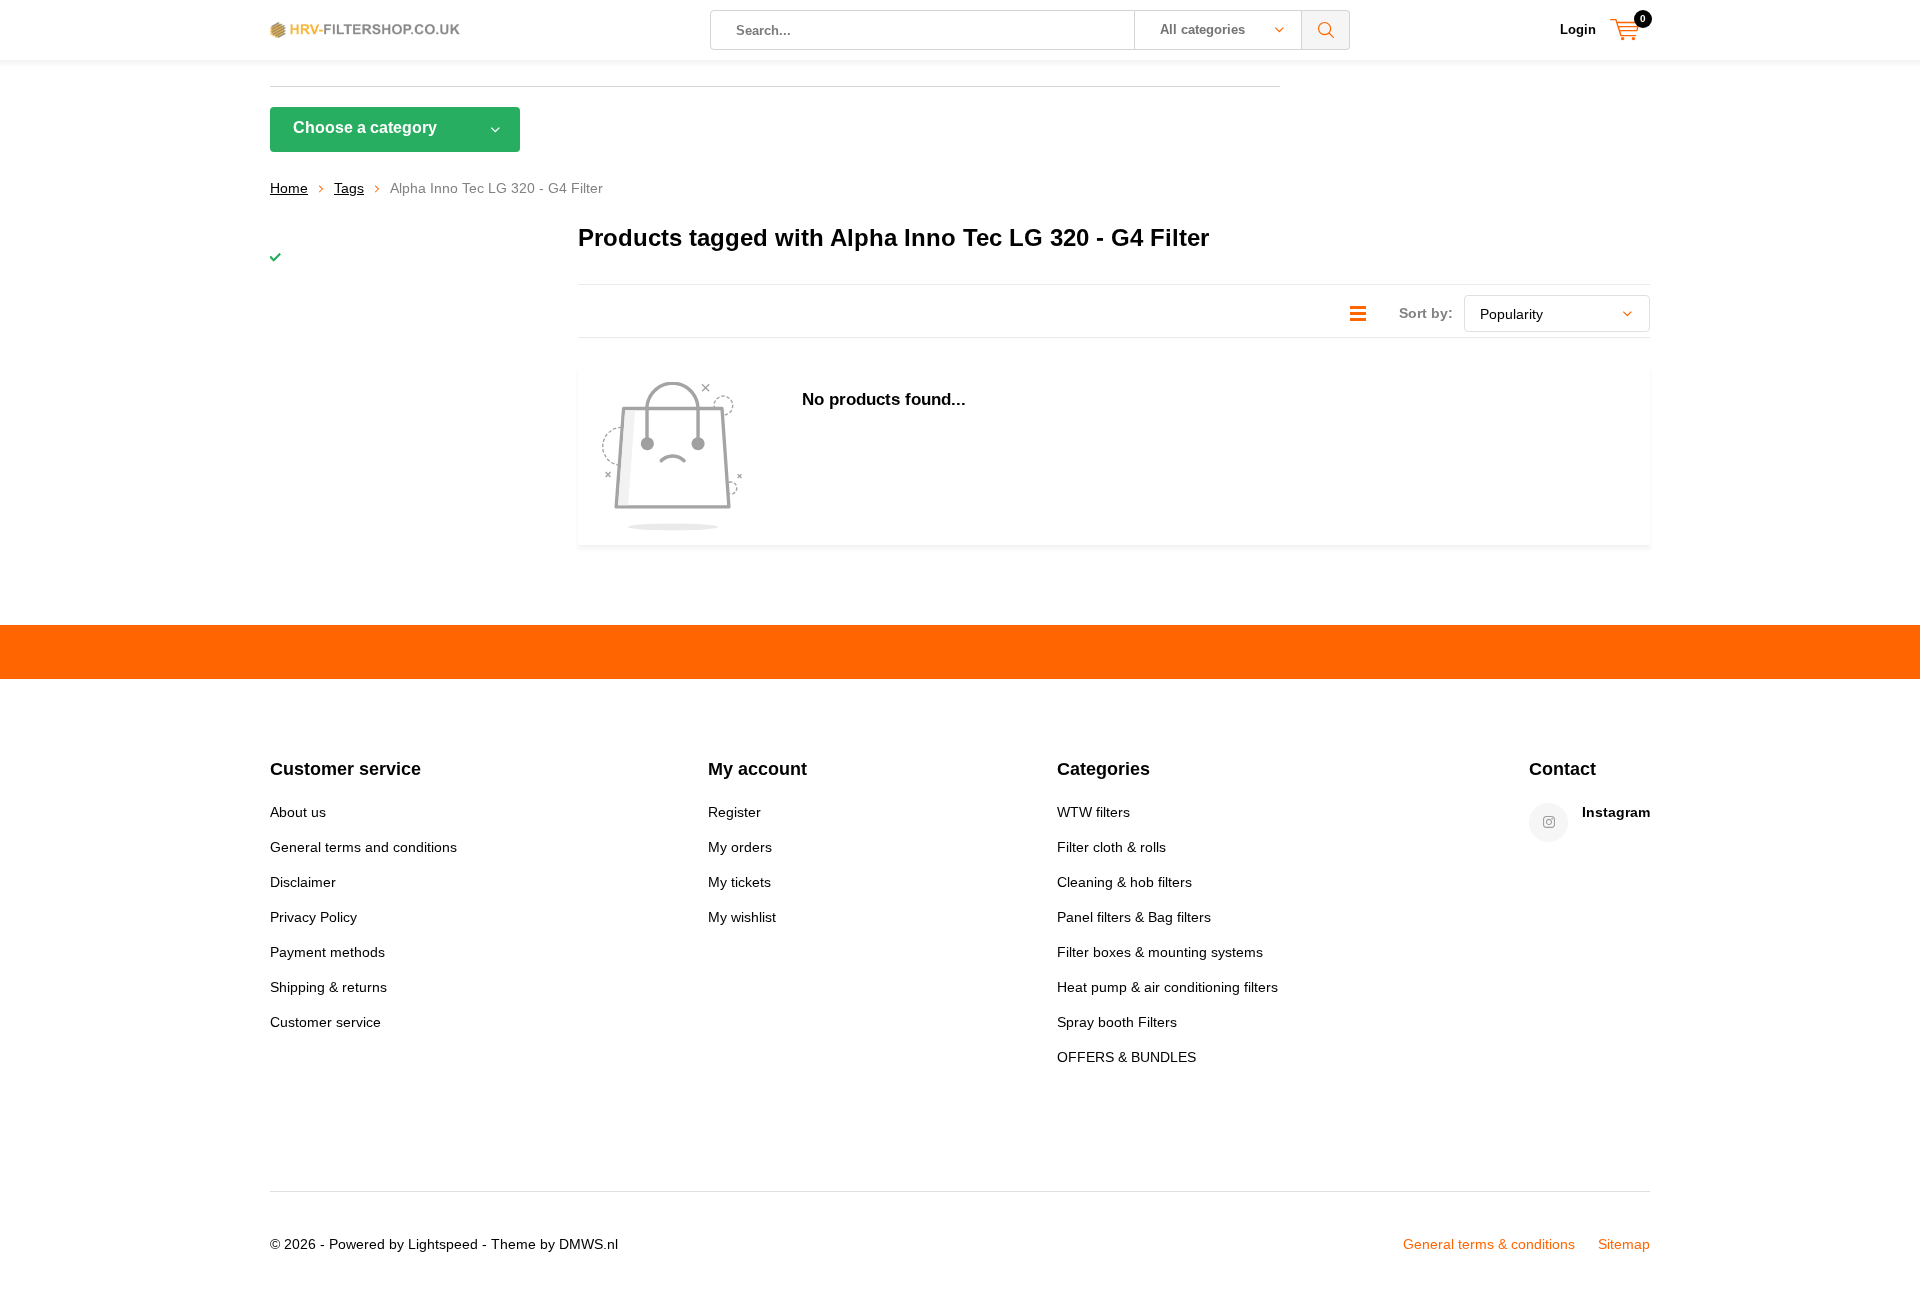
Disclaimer (303, 882)
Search (1326, 30)
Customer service (325, 1022)
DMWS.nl (588, 1244)
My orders (740, 847)
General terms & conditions (1489, 1244)
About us (298, 812)
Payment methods (327, 952)
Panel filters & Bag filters (1134, 917)
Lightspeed (443, 1244)
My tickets (739, 882)
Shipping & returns (328, 987)
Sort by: (1426, 313)
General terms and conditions (363, 847)
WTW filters (1093, 812)
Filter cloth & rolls (1111, 847)
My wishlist (742, 917)
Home (289, 188)
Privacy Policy (313, 917)
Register (734, 812)
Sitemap (1624, 1244)
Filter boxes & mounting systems (1160, 952)
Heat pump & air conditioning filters (1167, 987)
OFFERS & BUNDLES (1126, 1057)
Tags (349, 188)
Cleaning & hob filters (1124, 882)
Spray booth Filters (1117, 1022)
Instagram (1616, 812)
